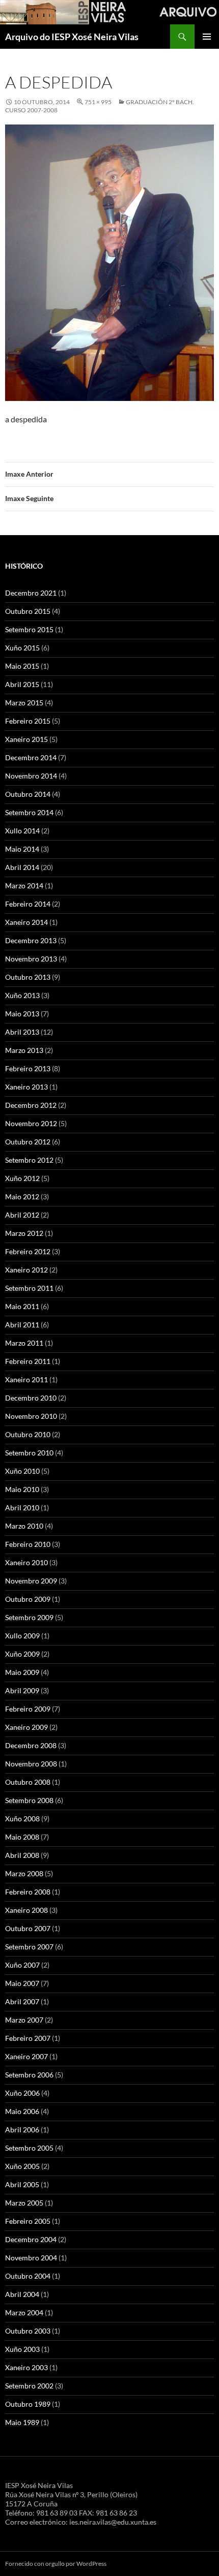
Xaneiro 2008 (26, 1910)
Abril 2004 (22, 2294)
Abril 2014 (22, 867)
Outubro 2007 (28, 1928)
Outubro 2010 (28, 1434)
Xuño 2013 (22, 995)
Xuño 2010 (22, 1471)
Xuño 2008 (22, 1819)
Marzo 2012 (24, 1233)
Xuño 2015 (22, 648)
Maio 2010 (22, 1489)
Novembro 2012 (31, 1123)
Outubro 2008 (28, 1782)
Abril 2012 (22, 1215)
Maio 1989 (22, 2422)
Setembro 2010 (29, 1453)
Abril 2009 (22, 1690)
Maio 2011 (22, 1306)
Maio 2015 (22, 666)
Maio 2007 (22, 1983)
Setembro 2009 (29, 1617)
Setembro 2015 (29, 629)
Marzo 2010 (24, 1526)
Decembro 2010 (31, 1398)
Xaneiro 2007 (26, 2056)
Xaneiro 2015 (26, 739)
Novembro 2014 (31, 776)
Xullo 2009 (22, 1636)
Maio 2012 (22, 1197)
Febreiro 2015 (28, 721)
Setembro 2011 (29, 1288)
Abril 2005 (22, 2184)
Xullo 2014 (22, 831)
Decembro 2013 (31, 940)
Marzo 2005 (24, 2203)
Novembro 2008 (31, 1764)
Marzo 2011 (24, 1343)
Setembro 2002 (29, 2386)
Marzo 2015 (24, 703)
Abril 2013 (22, 1032)
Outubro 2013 (28, 977)
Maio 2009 (22, 1672)
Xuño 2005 (22, 2166)
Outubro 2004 (28, 2276)
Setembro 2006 (29, 2075)
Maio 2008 (22, 1837)
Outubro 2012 (28, 1142)
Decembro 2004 (31, 2239)
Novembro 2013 (31, 959)
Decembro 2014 (31, 757)
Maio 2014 (22, 849)
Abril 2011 (22, 1325)
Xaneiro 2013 (26, 1087)
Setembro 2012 (29, 1160)
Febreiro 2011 (28, 1361)
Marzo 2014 (24, 886)
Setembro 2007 (29, 1947)
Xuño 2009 (22, 1654)
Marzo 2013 (24, 1050)
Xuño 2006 (22, 2093)
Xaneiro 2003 (26, 2367)
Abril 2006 (22, 2130)
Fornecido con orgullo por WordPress (56, 2564)
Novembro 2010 (31, 1416)
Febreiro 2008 (28, 1892)
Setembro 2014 (29, 812)
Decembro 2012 (31, 1105)
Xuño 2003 (22, 2349)
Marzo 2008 (24, 1873)
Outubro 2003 (28, 2331)
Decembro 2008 (31, 1745)
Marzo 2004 (24, 2313)
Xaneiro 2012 (26, 1270)
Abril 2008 (22, 1855)
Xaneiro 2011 (26, 1379)
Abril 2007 (22, 2001)
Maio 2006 (22, 2111)
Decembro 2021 (31, 593)
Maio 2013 (22, 1014)
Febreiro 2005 (28, 2221)
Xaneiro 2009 (26, 1727)
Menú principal (207, 37)
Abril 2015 (22, 684)
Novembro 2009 (31, 1581)
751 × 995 (98, 102)
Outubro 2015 (28, 611)
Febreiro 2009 (28, 1709)
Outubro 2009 (28, 1599)
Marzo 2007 (24, 2020)
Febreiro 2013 (28, 1068)
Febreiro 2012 (28, 1251)
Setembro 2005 (29, 2148)
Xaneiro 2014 (26, 922)
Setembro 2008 (29, 1800)
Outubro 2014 (28, 794)
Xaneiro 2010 (26, 1562)
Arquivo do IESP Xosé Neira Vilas (72, 37)
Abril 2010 (22, 1508)
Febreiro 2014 (28, 904)
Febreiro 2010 (28, 1544)
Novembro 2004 (31, 2258)
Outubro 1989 (28, 2404)
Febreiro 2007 (28, 2038)
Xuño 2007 (22, 1965)
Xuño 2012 (22, 1178)
